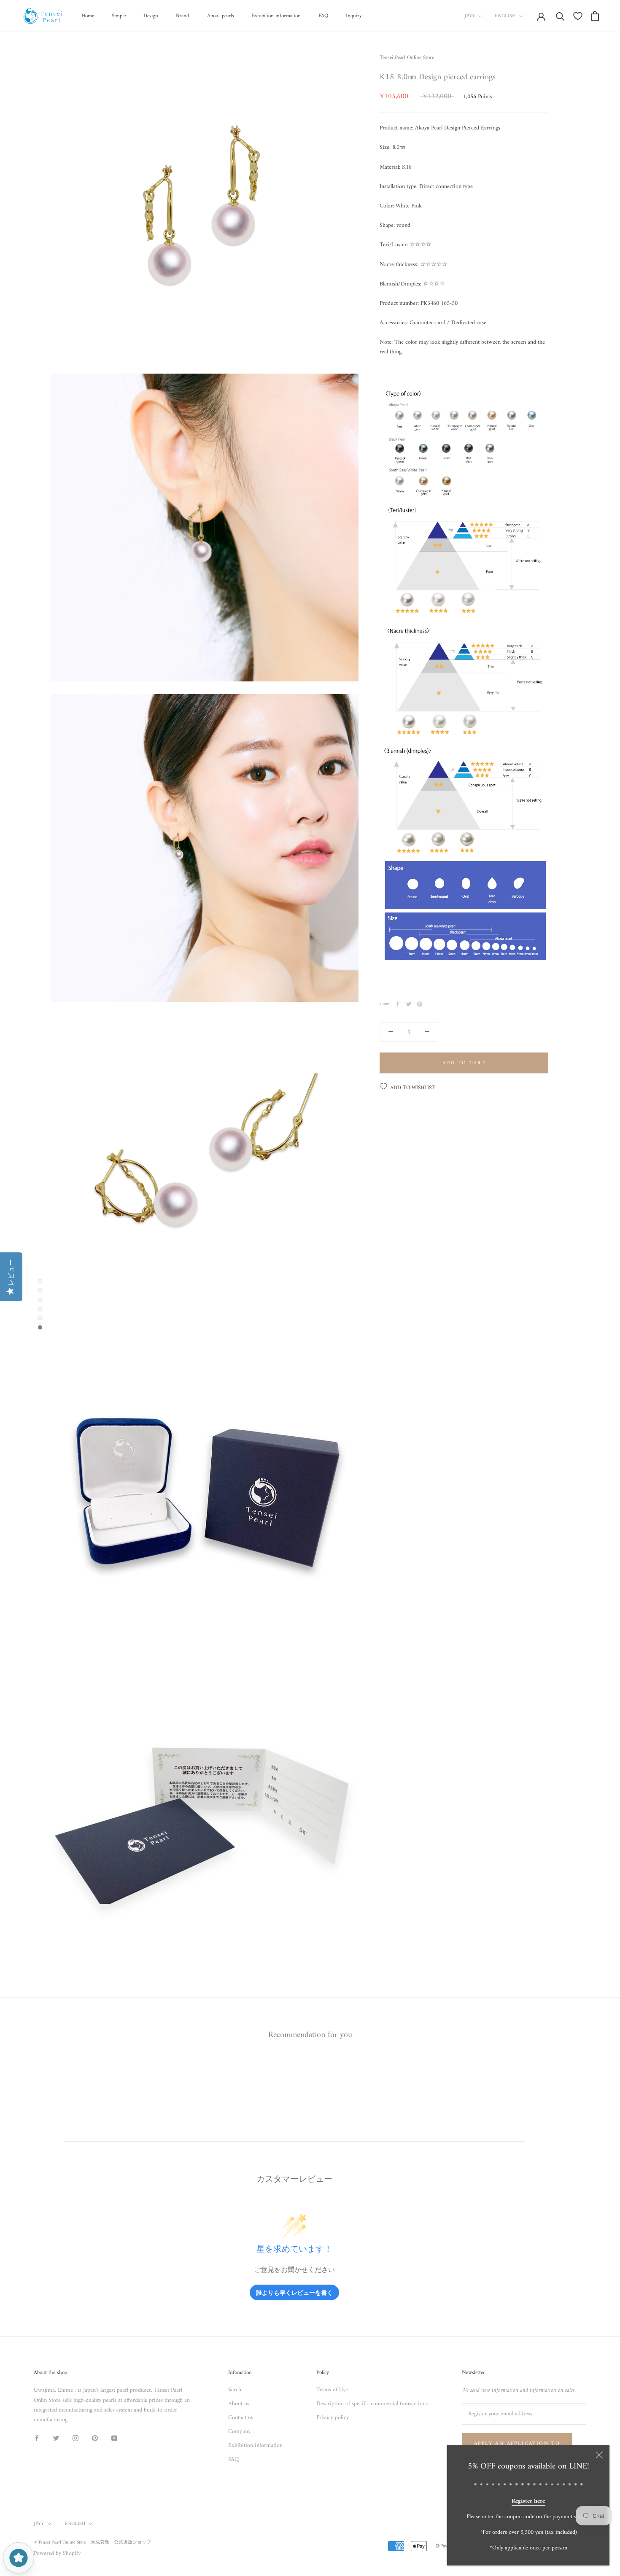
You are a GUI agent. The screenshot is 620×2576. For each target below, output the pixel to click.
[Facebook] (398, 1004)
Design (151, 16)
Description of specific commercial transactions (372, 2404)
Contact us (241, 2418)
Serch (235, 2390)
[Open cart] (595, 16)
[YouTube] (114, 2438)
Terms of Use (332, 2390)
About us (239, 2404)
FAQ (323, 16)
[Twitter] (409, 1004)
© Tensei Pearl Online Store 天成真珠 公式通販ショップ (92, 2542)
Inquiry (354, 16)
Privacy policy (333, 2418)
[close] (599, 2455)
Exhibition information (276, 16)
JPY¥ (470, 16)
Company (239, 2432)
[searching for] (560, 16)
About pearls (221, 16)
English (505, 16)
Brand (183, 16)
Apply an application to (517, 2444)
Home (88, 16)
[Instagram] (75, 2438)
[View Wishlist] (578, 16)
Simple (119, 16)
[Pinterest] (420, 1004)
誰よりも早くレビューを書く (294, 2292)
